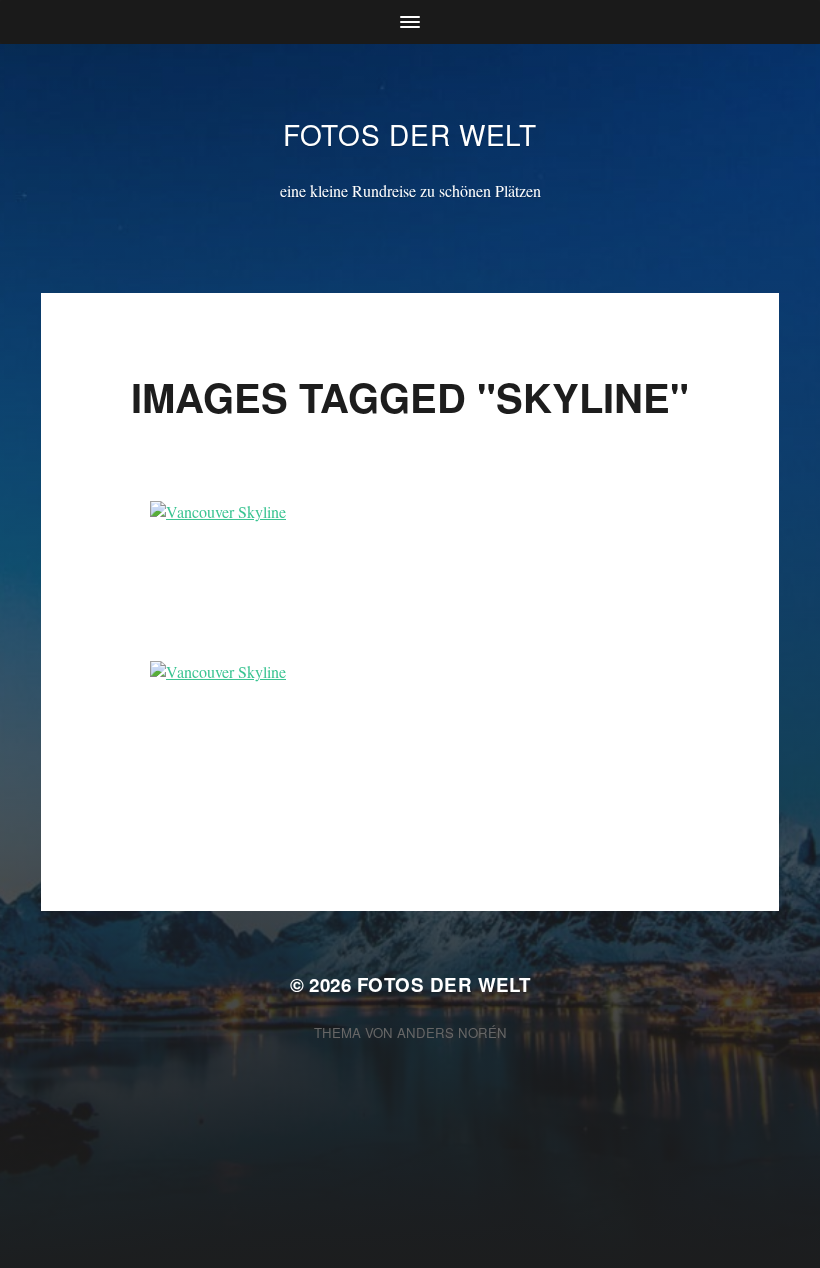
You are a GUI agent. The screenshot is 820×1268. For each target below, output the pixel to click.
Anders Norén (452, 1032)
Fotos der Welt (410, 134)
